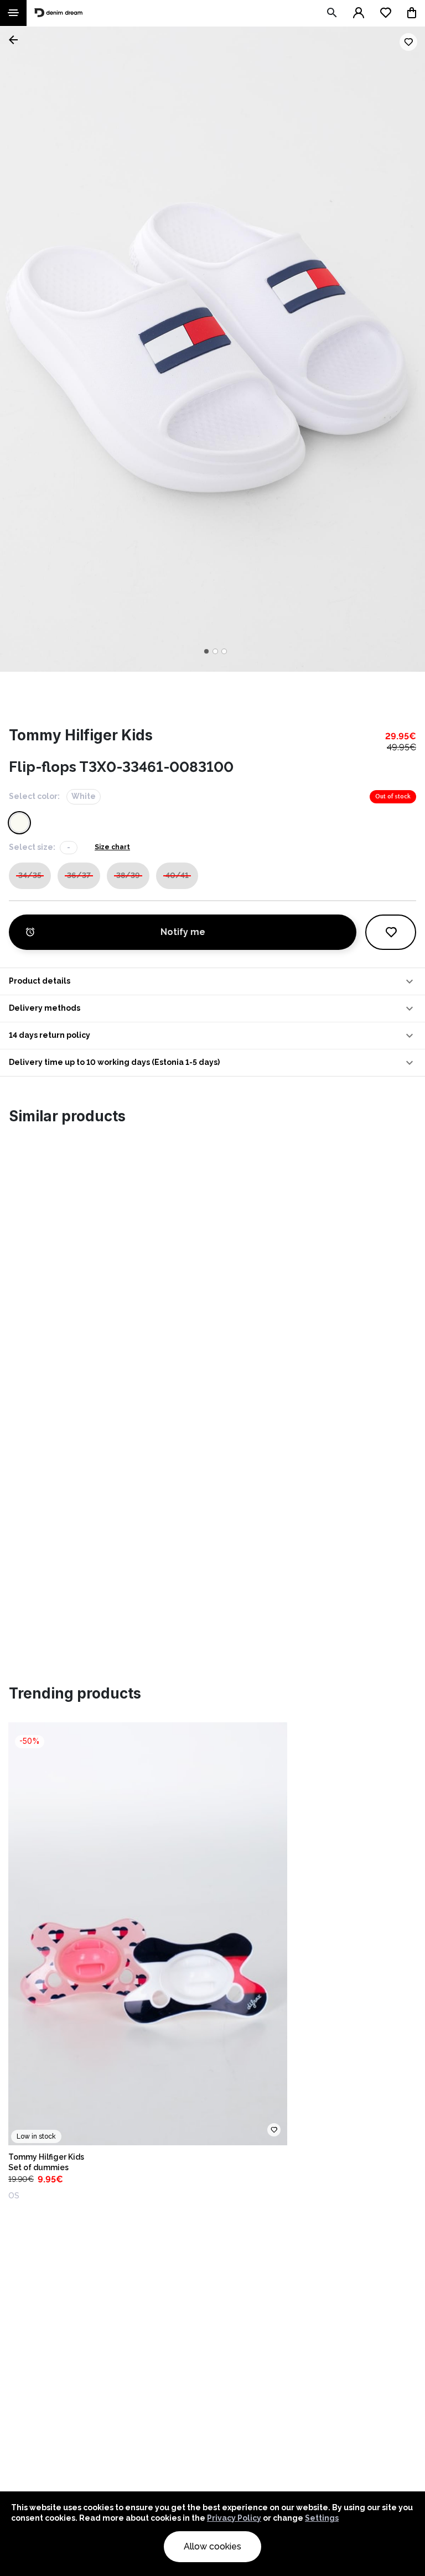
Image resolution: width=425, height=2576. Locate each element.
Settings (322, 2518)
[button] (212, 981)
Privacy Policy (234, 2518)
